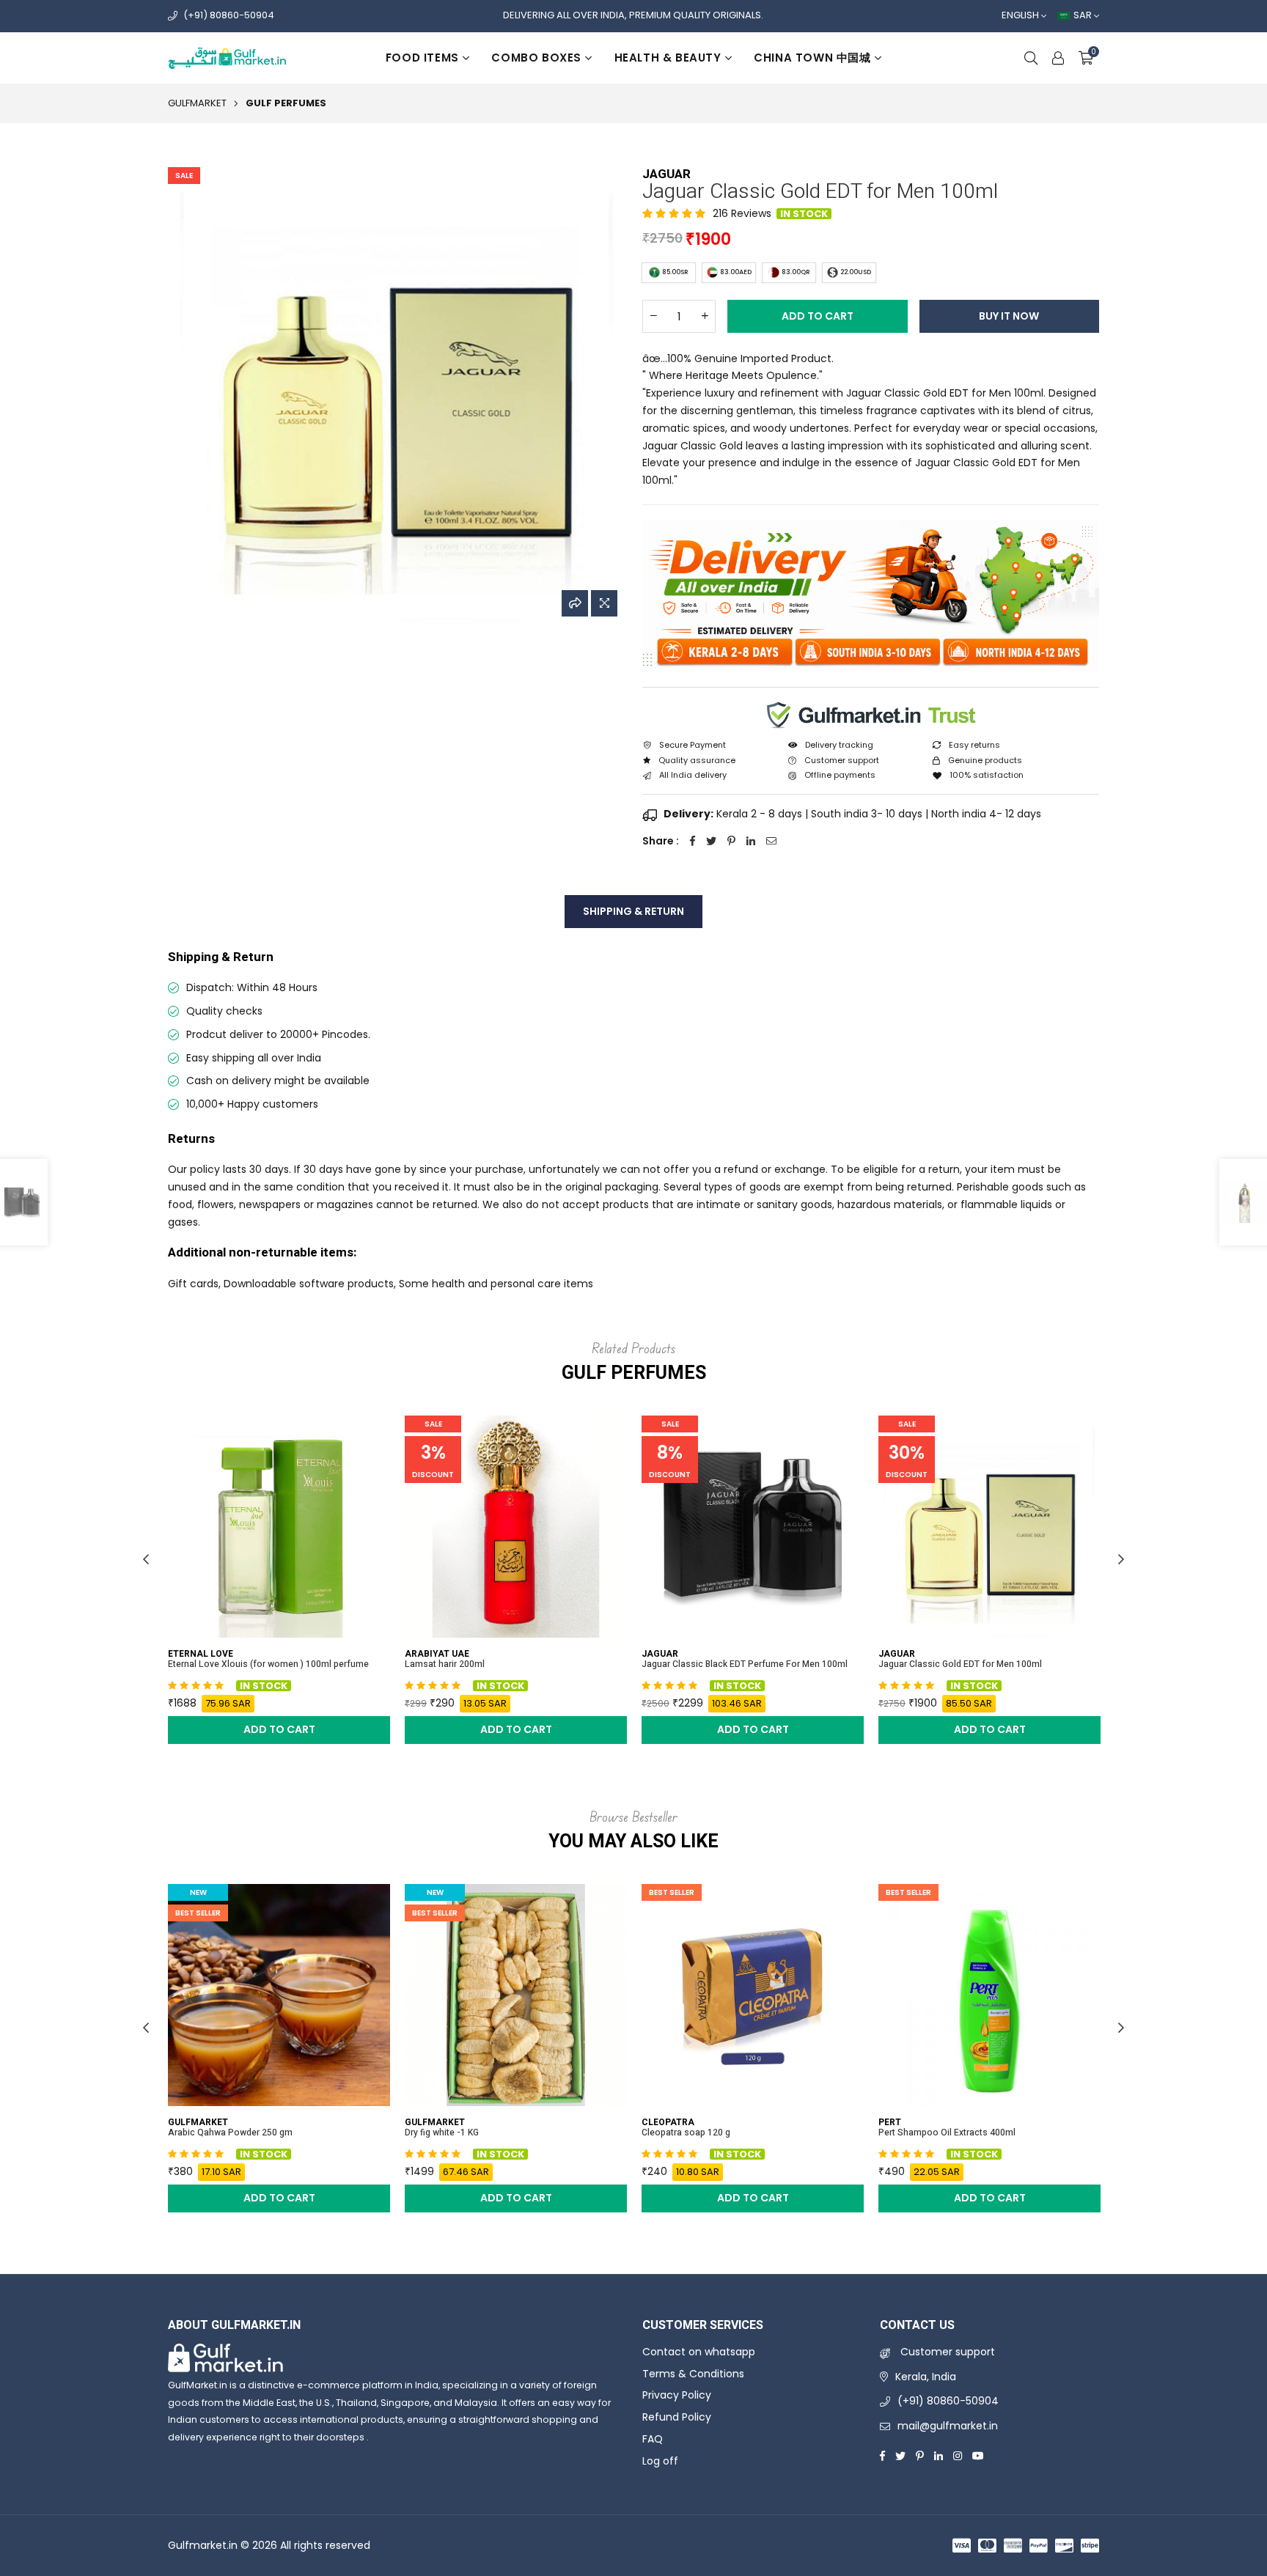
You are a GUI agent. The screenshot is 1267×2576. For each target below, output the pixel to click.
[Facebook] (882, 2455)
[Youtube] (978, 2455)
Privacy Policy (677, 2395)
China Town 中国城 (812, 58)
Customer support (946, 2352)
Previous (146, 1559)
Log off (660, 2461)
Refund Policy (677, 2417)
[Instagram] (958, 2455)
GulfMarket (197, 103)
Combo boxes (536, 58)
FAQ (653, 2439)
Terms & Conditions (693, 2374)
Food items (422, 58)
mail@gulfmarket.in (948, 2426)
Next (1121, 1559)
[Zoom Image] (604, 603)
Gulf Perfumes (286, 103)
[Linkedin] (939, 2455)
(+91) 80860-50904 (229, 15)
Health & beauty (668, 58)
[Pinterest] (920, 2455)
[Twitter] (900, 2455)
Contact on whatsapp (699, 2352)
